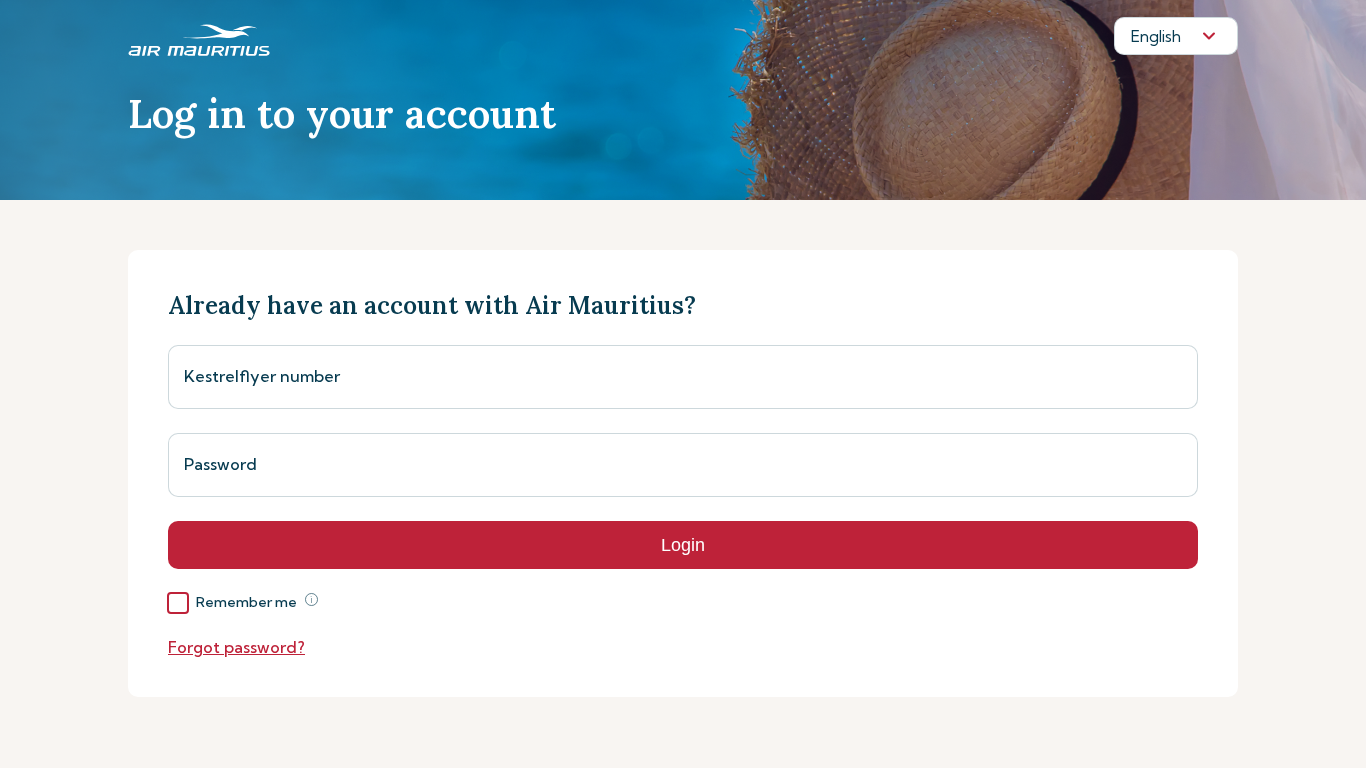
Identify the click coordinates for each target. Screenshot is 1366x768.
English (1156, 36)
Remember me (246, 602)
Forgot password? (236, 647)
